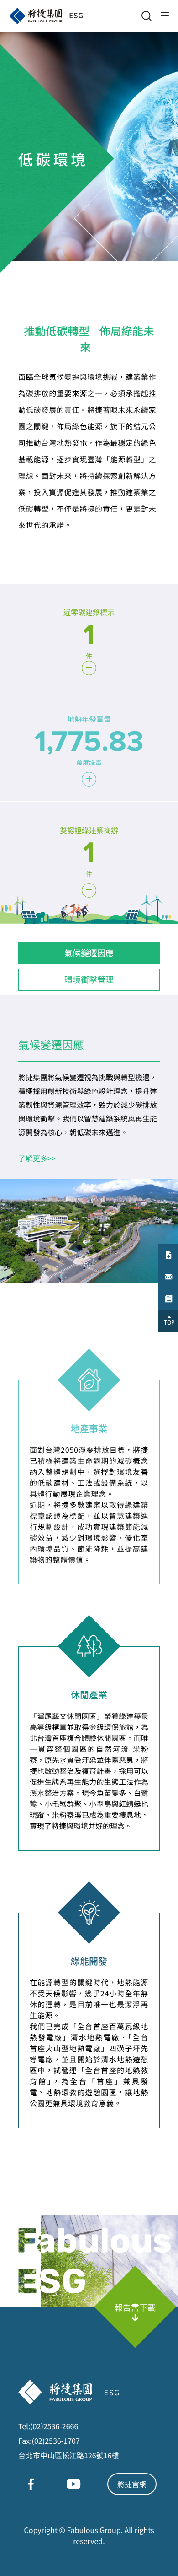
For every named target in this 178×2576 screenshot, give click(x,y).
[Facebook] (31, 2484)
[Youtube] (73, 2484)
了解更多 (37, 1158)
